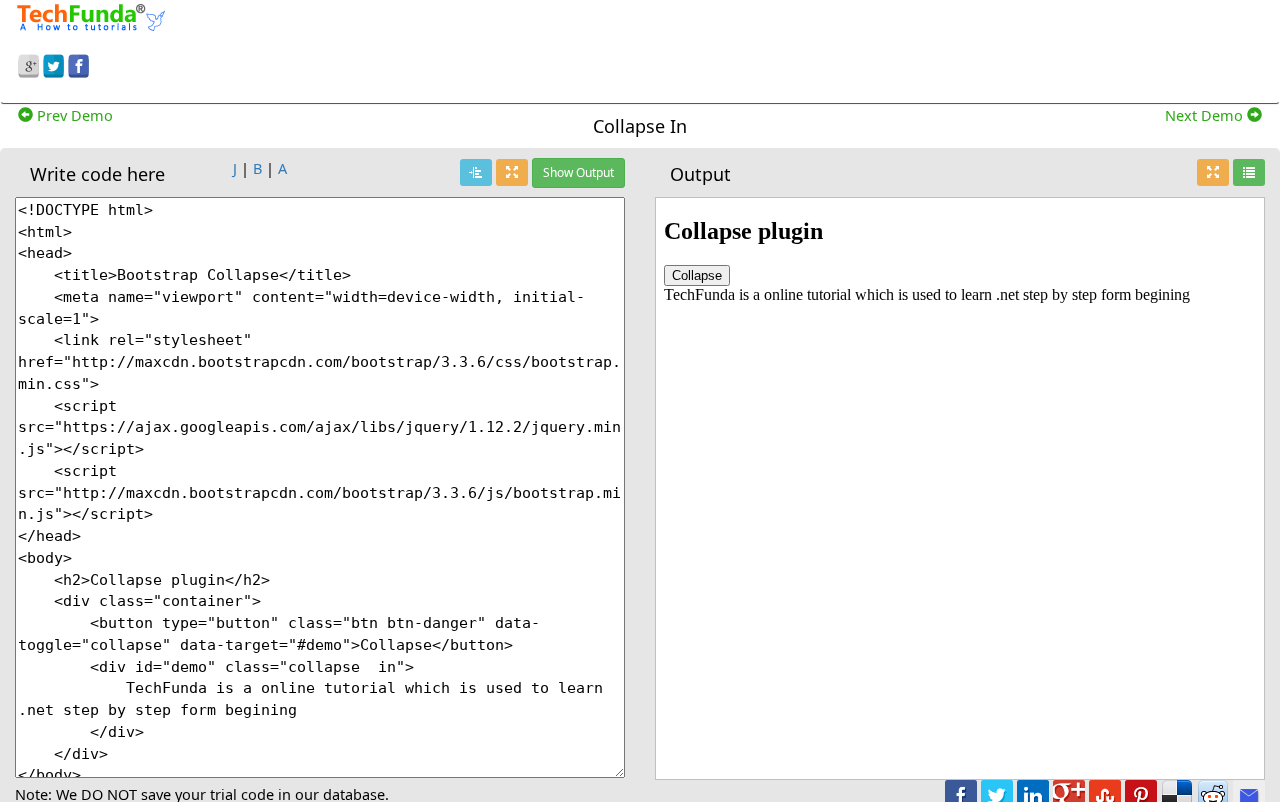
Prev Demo (73, 115)
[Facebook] (78, 63)
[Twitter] (53, 63)
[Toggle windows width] (512, 172)
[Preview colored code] (476, 172)
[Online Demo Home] (91, 15)
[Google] (28, 63)
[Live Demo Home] (1249, 172)
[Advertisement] (800, 48)
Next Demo (1206, 115)
